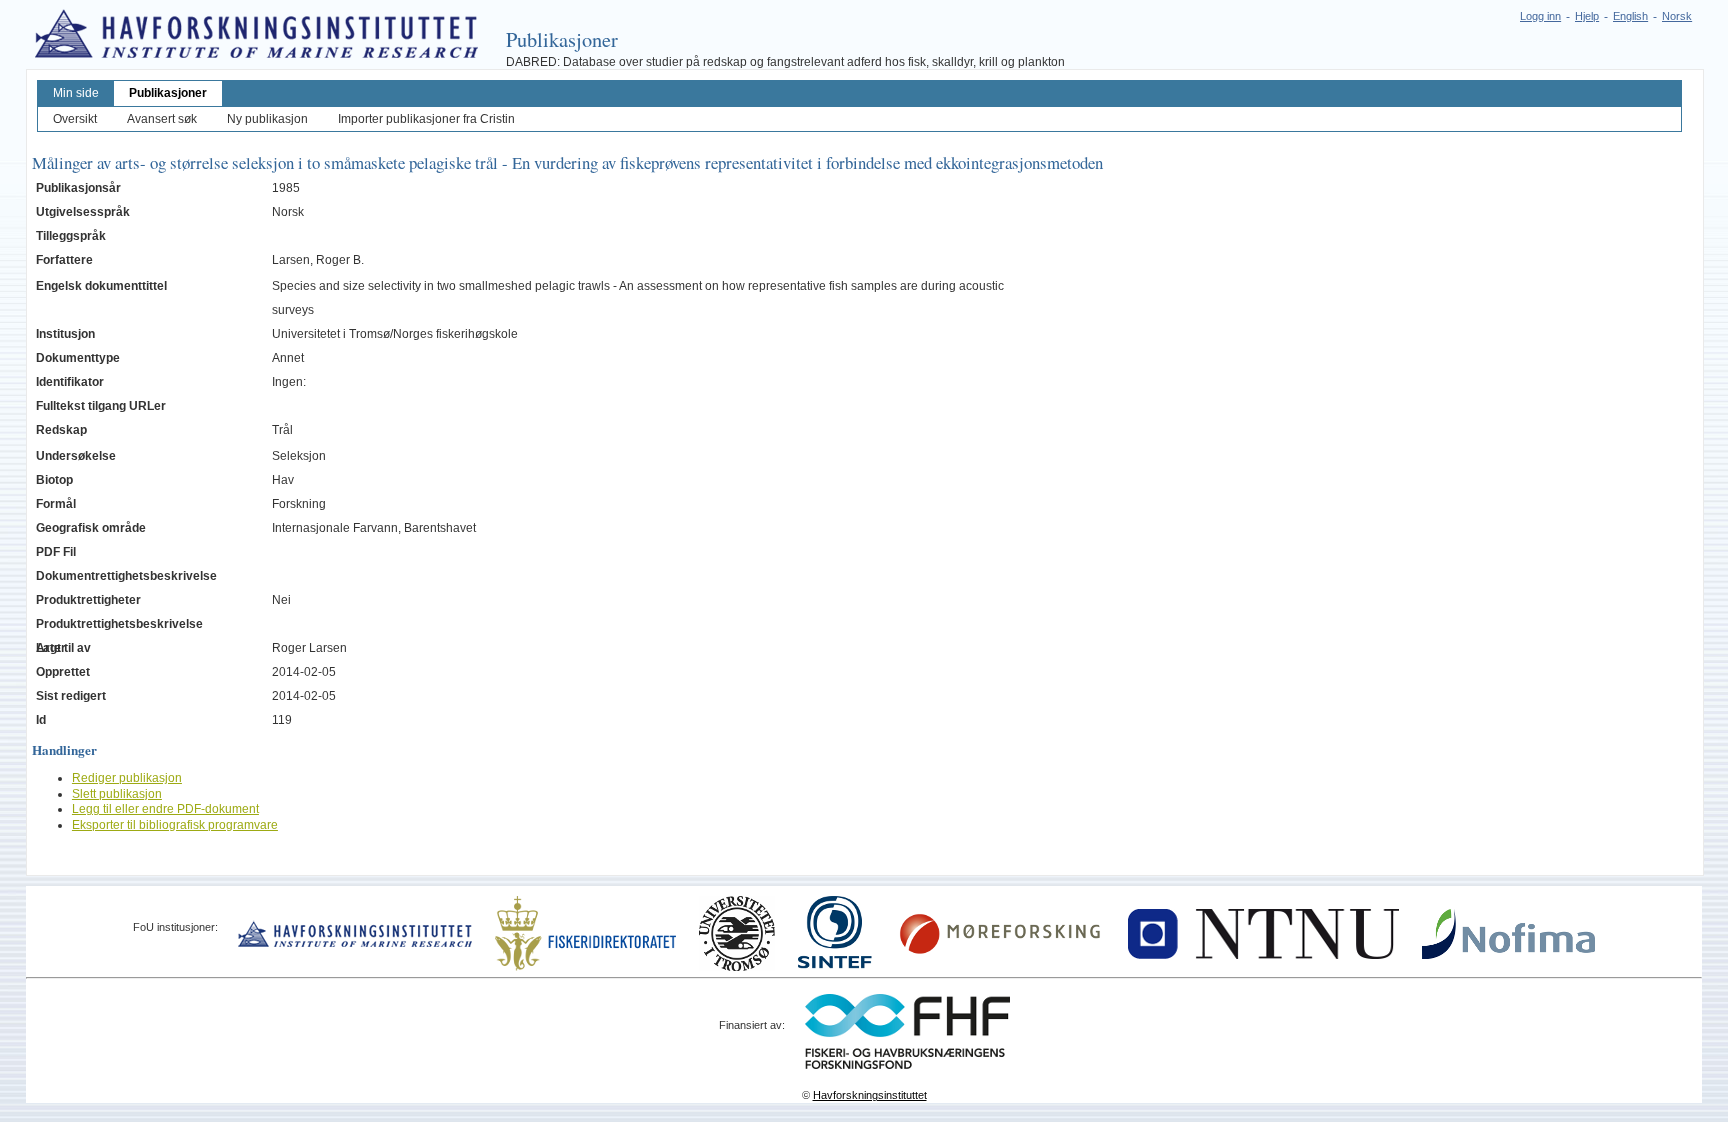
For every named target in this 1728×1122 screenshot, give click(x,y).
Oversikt (75, 119)
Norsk (1677, 16)
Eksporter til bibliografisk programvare (175, 825)
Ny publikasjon (267, 119)
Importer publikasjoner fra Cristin (426, 119)
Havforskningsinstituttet (870, 1095)
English (1630, 16)
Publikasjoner (168, 93)
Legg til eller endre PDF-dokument (165, 809)
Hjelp (1587, 16)
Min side (76, 93)
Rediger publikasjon (127, 778)
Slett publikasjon (117, 794)
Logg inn (1540, 16)
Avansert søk (162, 119)
